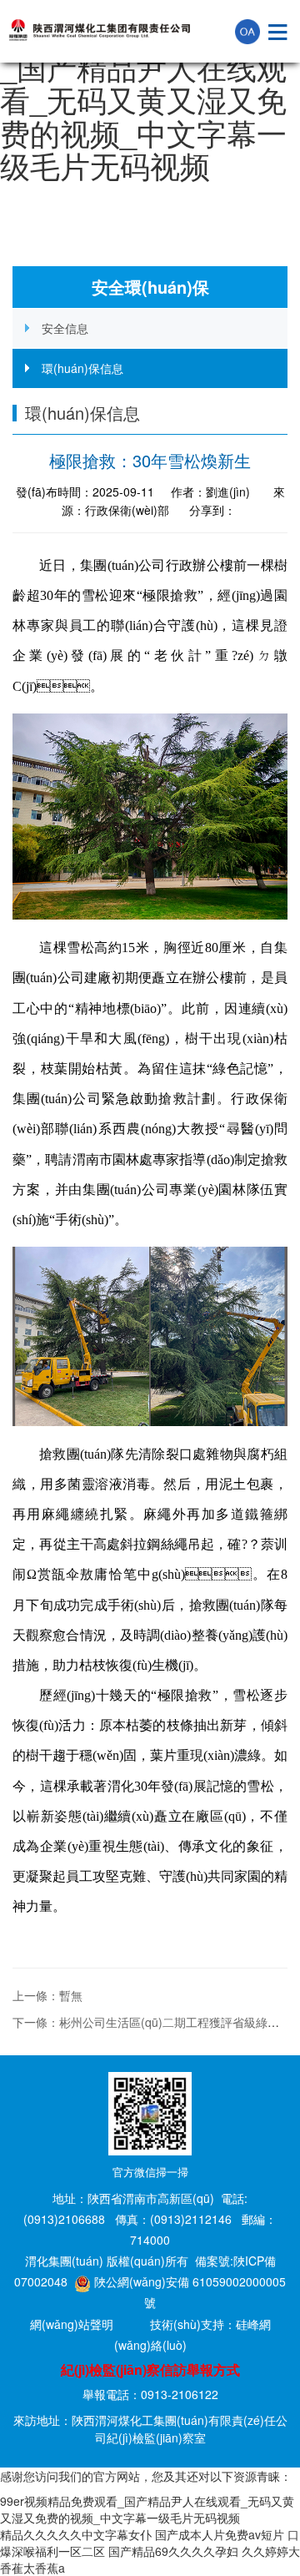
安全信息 (65, 328)
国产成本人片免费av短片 (220, 2534)
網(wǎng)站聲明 (72, 2324)
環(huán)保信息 (82, 368)
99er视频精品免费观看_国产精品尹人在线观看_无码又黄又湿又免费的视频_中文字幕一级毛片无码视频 (150, 99)
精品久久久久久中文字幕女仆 (76, 2534)
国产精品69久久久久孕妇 (173, 2551)
